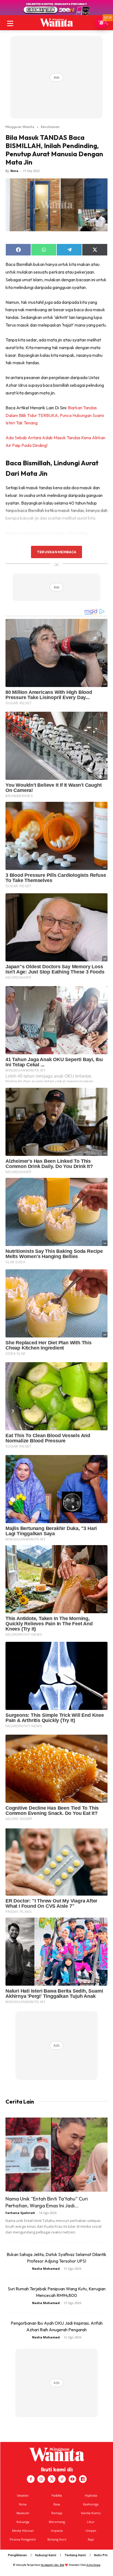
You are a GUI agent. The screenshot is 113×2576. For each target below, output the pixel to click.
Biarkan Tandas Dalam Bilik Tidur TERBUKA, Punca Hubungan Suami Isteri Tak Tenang (55, 415)
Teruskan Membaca (56, 552)
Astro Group (93, 2565)
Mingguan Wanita (20, 127)
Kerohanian (50, 127)
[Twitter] (52, 2479)
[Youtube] (72, 2479)
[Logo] (56, 23)
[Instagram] (41, 2479)
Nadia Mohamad (46, 2268)
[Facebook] (31, 2479)
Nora (14, 171)
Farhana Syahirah (20, 2213)
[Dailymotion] (83, 2479)
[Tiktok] (62, 2479)
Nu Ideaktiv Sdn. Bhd (53, 2565)
